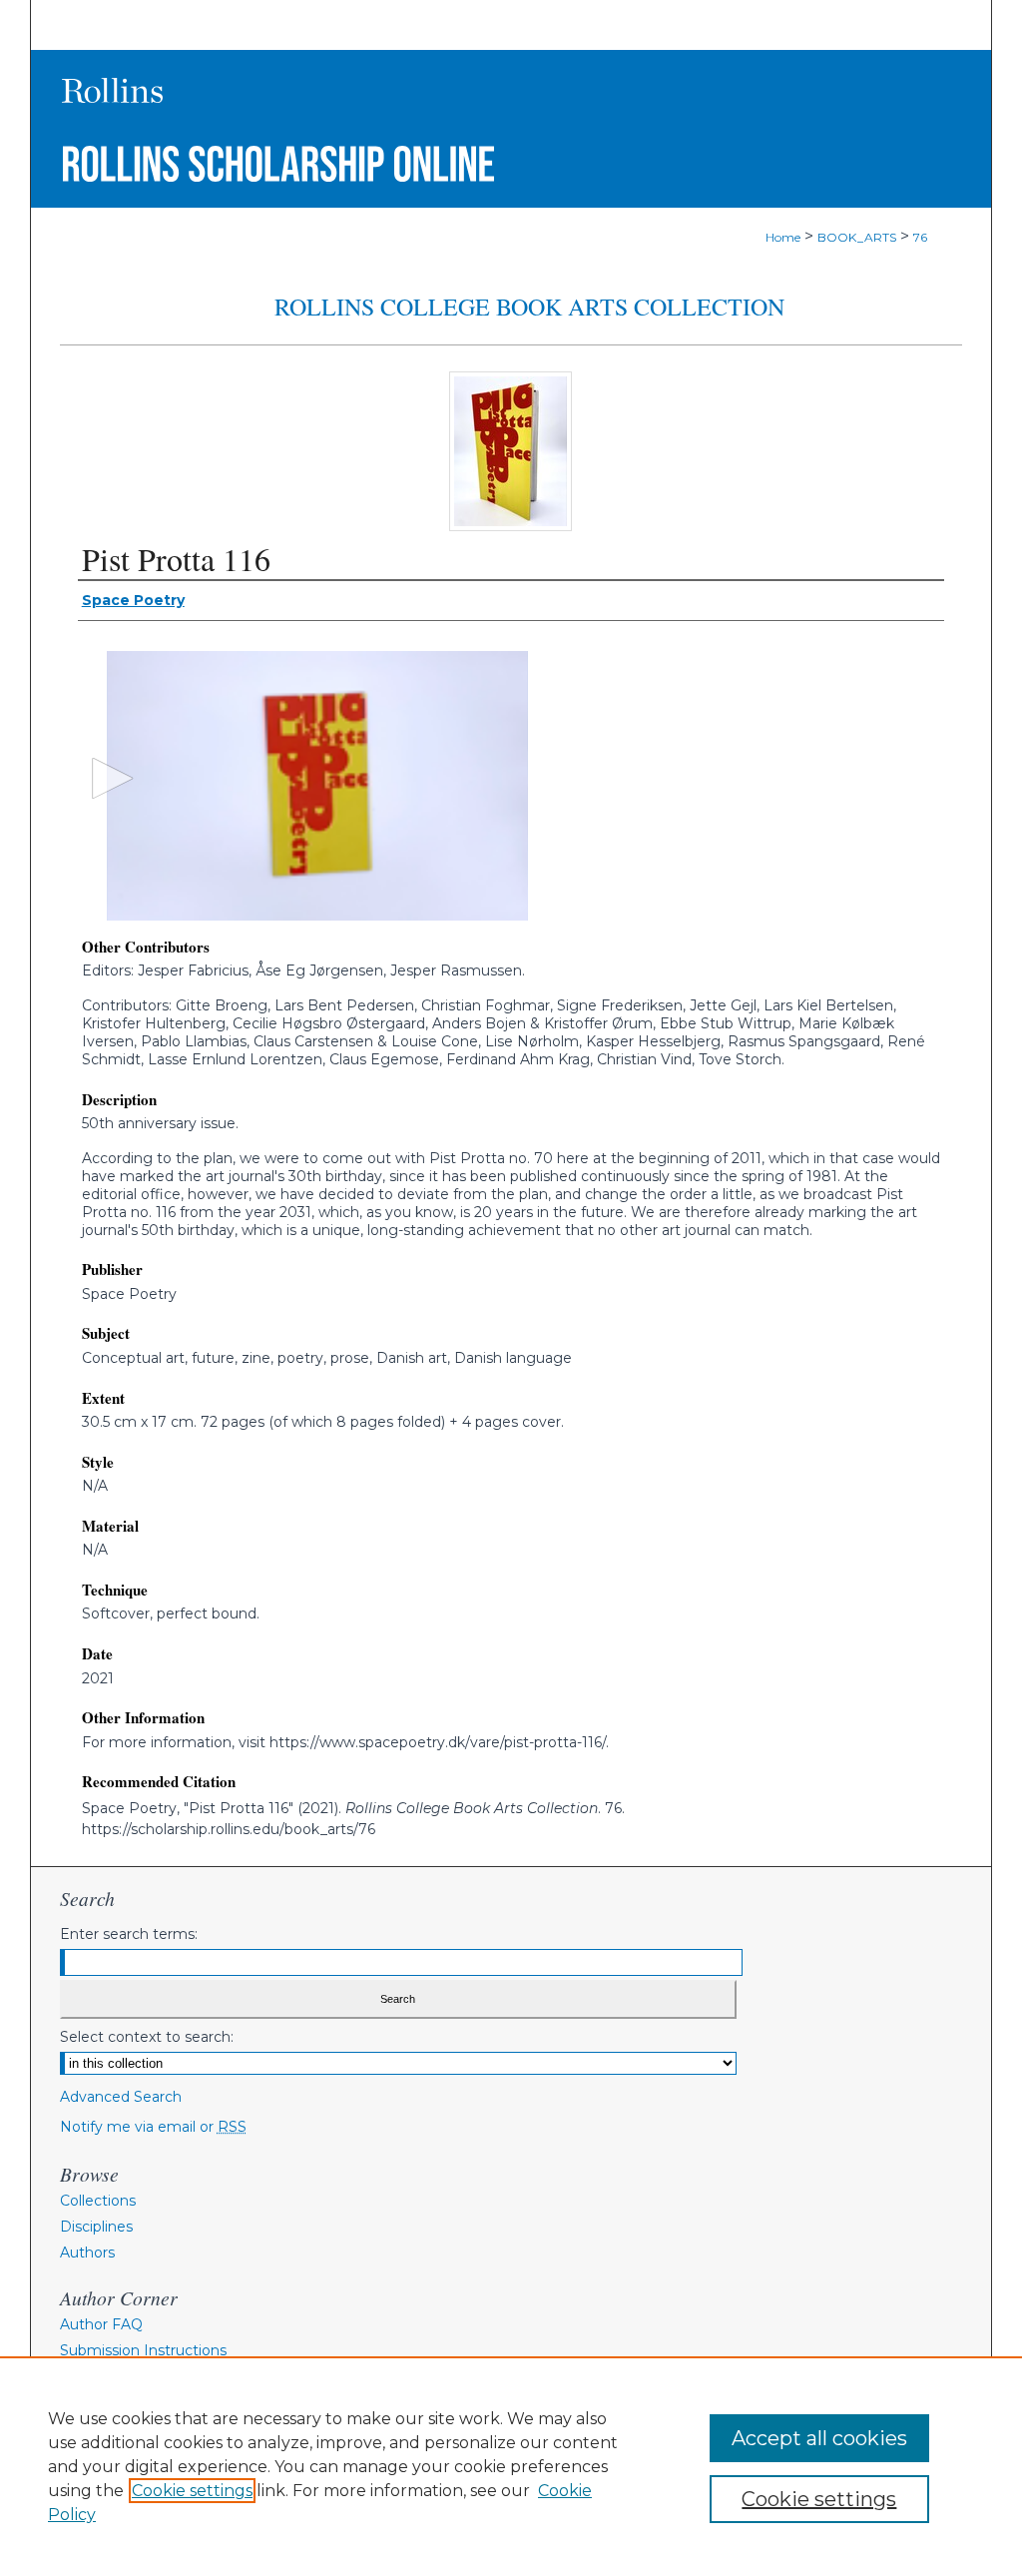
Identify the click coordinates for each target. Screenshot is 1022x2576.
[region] (511, 2466)
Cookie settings (192, 2491)
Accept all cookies (819, 2438)
